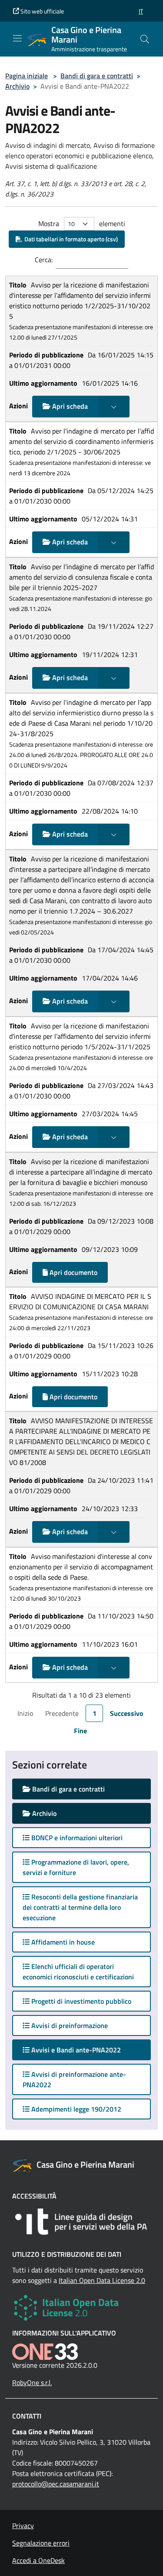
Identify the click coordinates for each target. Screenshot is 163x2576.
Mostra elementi (82, 224)
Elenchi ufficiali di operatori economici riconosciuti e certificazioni (78, 1972)
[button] (141, 11)
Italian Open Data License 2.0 (102, 2280)
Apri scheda (69, 406)
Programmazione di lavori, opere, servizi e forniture (76, 1867)
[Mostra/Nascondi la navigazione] (17, 38)
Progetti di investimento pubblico (80, 2001)
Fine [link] (80, 1731)
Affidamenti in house (62, 1942)
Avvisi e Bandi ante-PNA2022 (84, 2050)
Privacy (23, 2526)
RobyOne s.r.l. (32, 2382)
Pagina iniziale (27, 76)
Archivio (17, 86)
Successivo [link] (127, 1713)
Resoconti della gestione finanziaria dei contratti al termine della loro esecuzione (80, 1907)
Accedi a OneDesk (38, 2560)
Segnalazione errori (41, 2543)
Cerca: (44, 260)
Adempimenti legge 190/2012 (75, 2109)
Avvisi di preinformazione (69, 2025)
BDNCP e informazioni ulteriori (76, 1838)
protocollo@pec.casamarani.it (56, 2484)
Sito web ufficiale (42, 11)
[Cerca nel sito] (145, 39)
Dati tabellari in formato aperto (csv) (70, 239)
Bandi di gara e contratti (97, 76)
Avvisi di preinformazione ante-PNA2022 (74, 2079)
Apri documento (73, 1272)
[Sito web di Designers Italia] (81, 2222)
